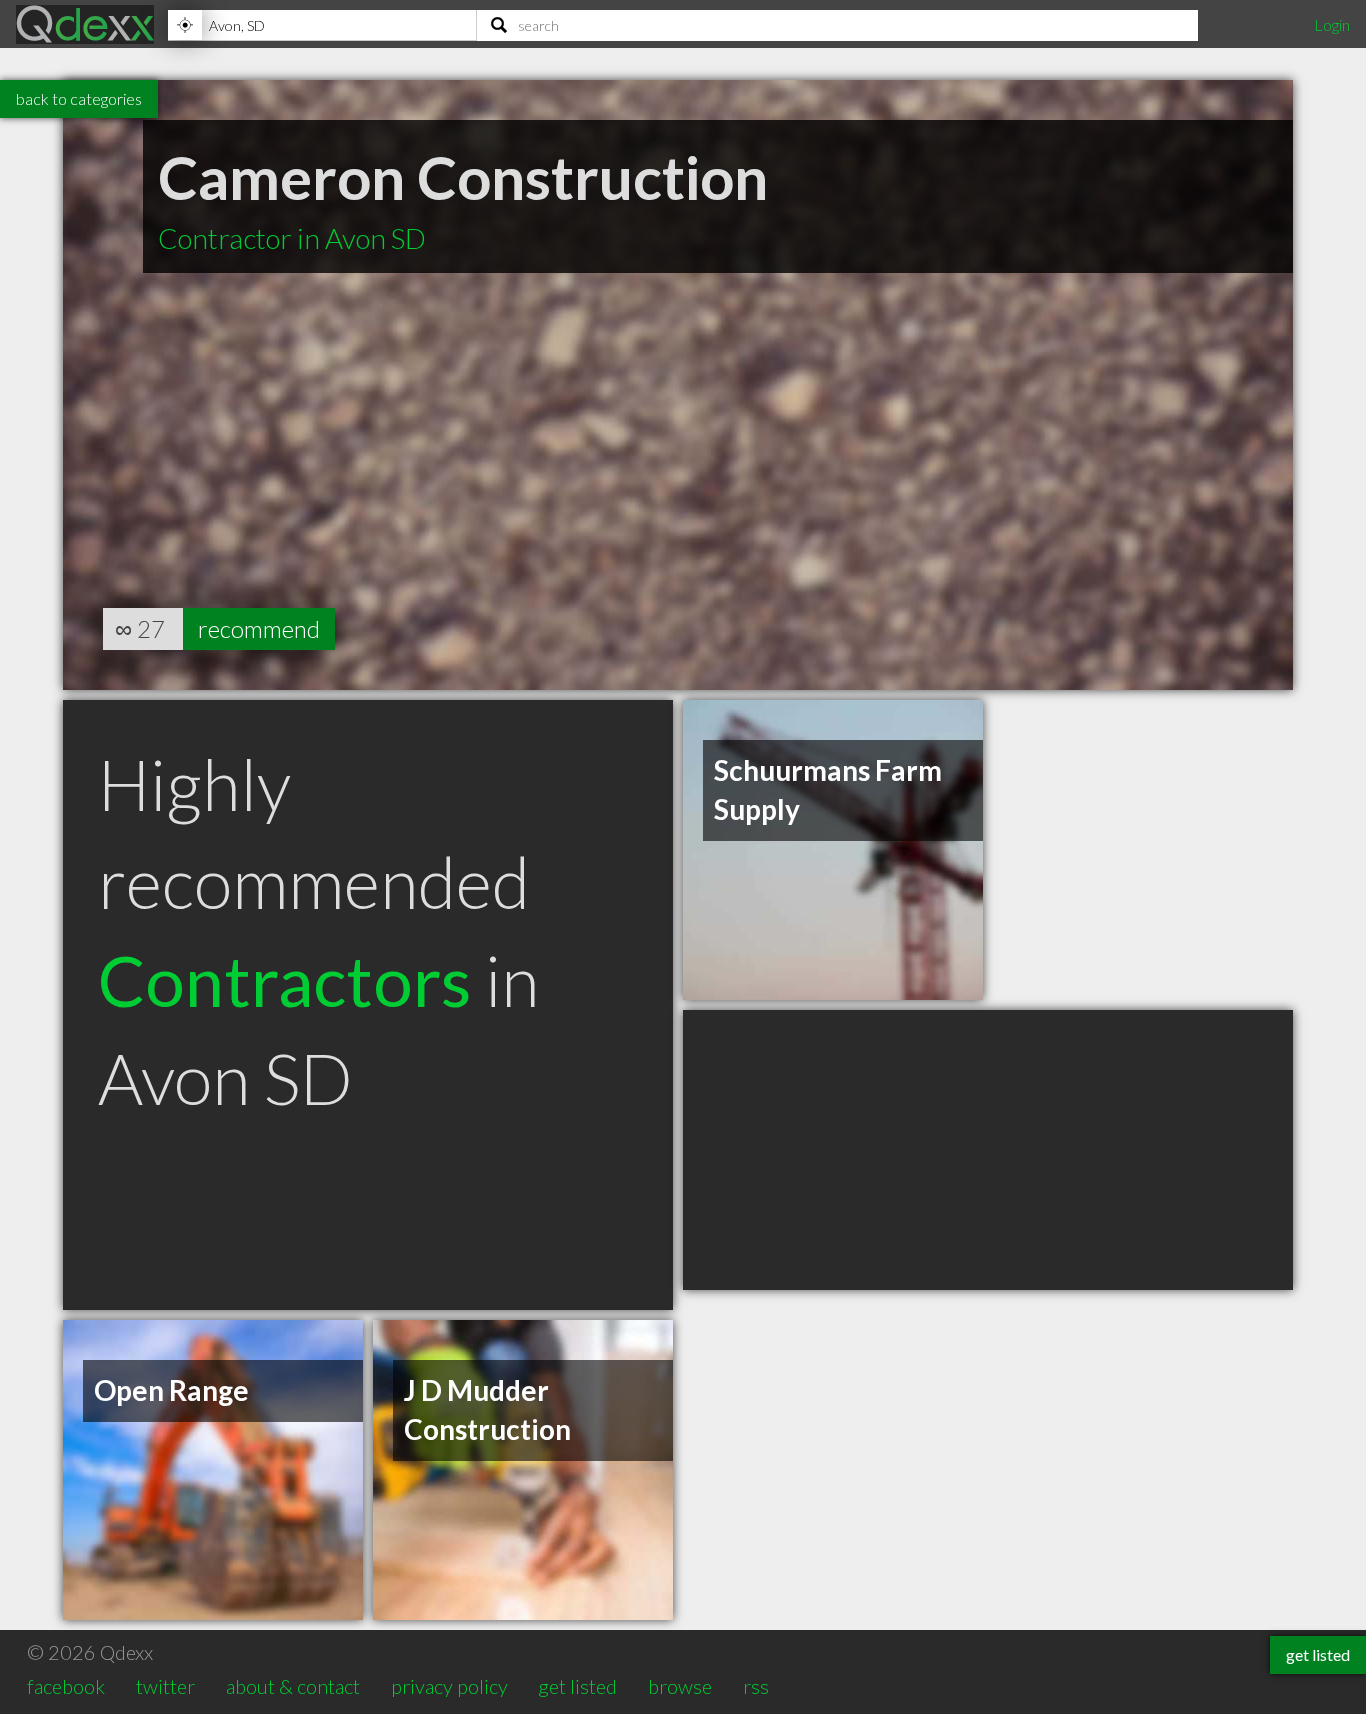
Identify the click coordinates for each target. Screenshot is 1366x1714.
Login (1332, 24)
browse (680, 1686)
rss (756, 1686)
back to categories (79, 98)
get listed (577, 1686)
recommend (259, 628)
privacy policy (449, 1686)
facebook (66, 1686)
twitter (165, 1686)
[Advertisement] (988, 1150)
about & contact (293, 1686)
